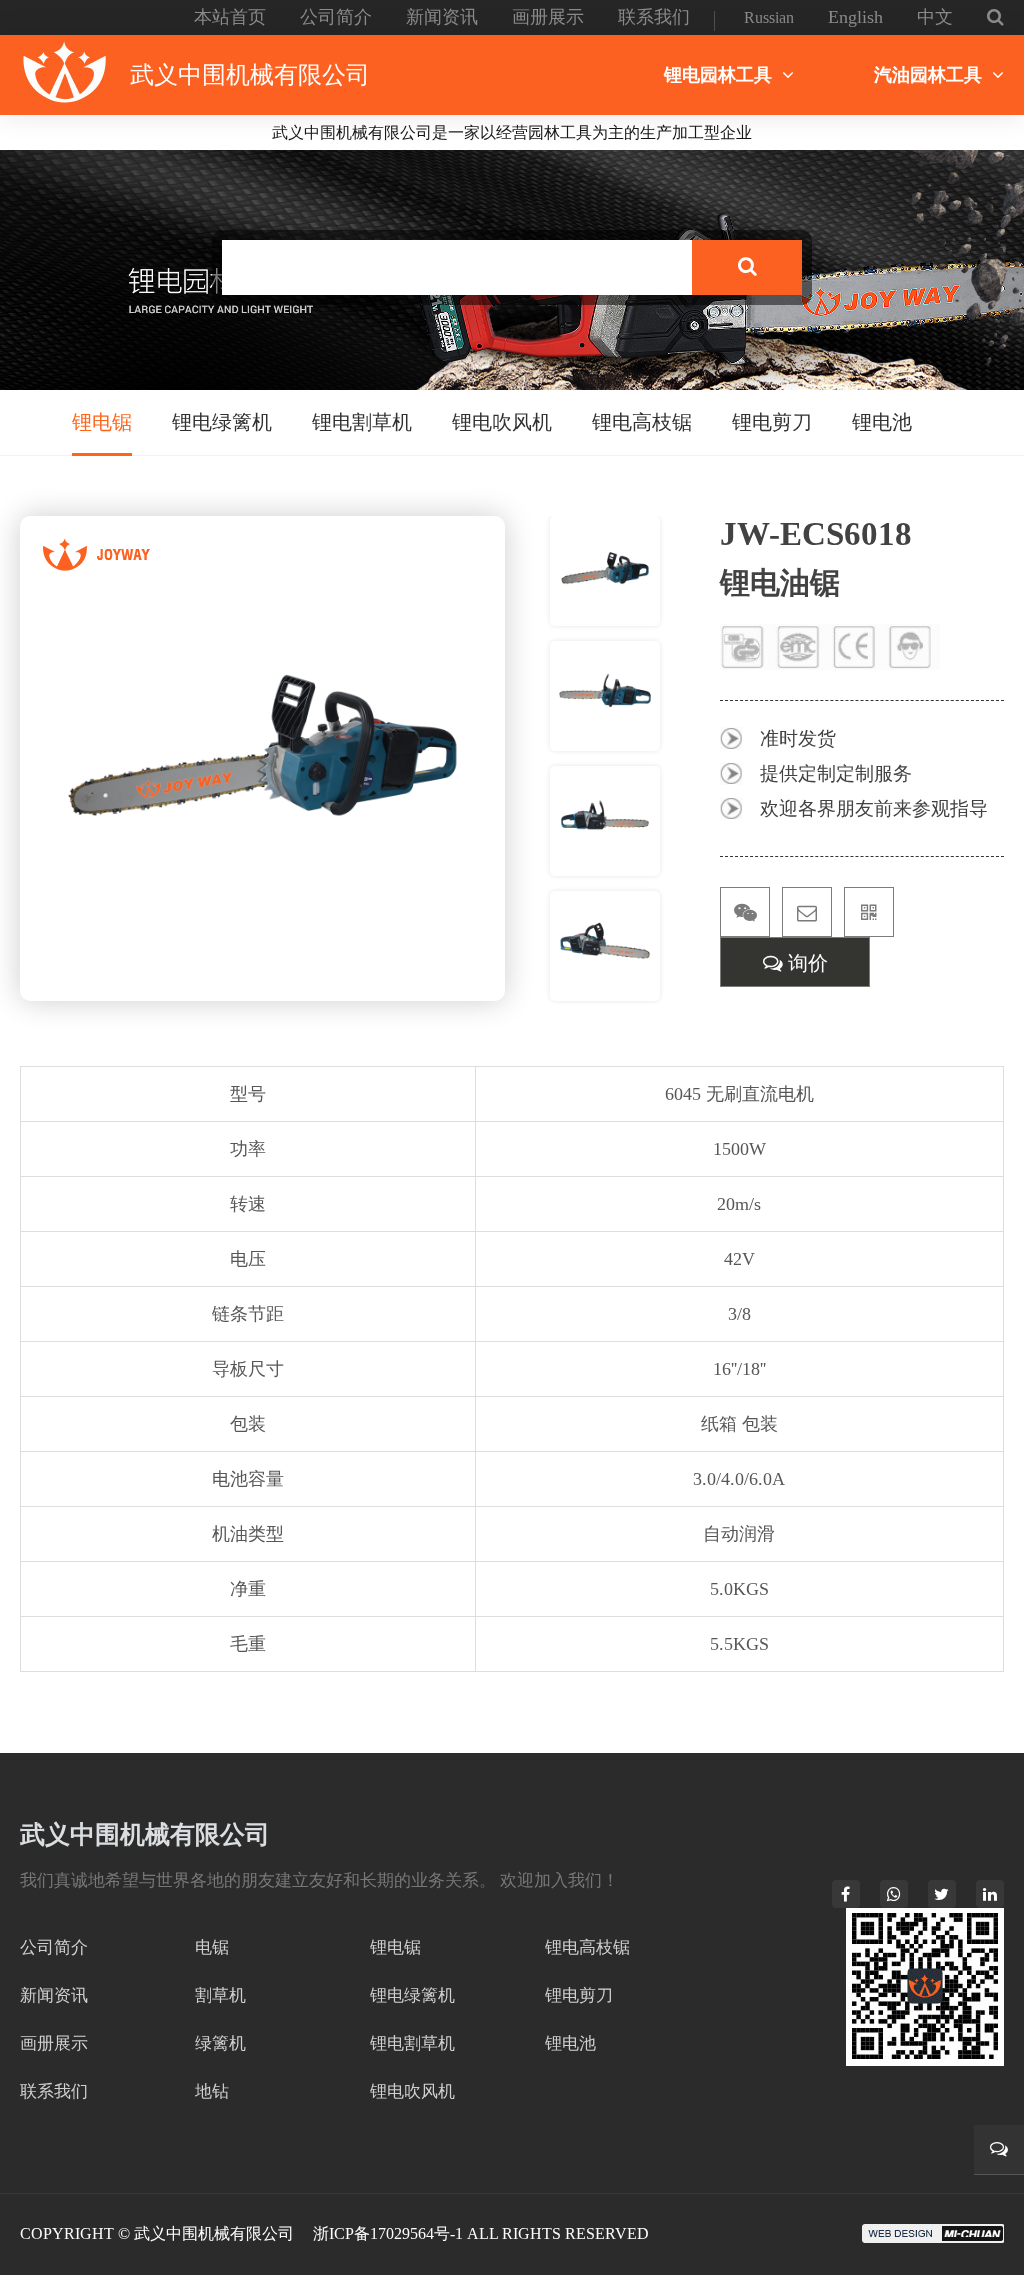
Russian (769, 17)
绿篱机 (220, 2043)
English (855, 17)
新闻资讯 (442, 17)
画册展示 (548, 17)
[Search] (747, 267)
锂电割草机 (362, 422)
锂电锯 (102, 422)
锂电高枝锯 (642, 422)
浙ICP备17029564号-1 (388, 2233)
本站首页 (230, 17)
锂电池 (882, 422)
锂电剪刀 (772, 422)
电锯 (212, 1947)
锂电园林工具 (718, 75)
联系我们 (654, 17)
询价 (805, 963)
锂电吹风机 (502, 422)
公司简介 (336, 17)
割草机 (220, 1995)
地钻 (212, 2091)
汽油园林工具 (928, 75)
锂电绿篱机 (222, 422)
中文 (935, 17)
